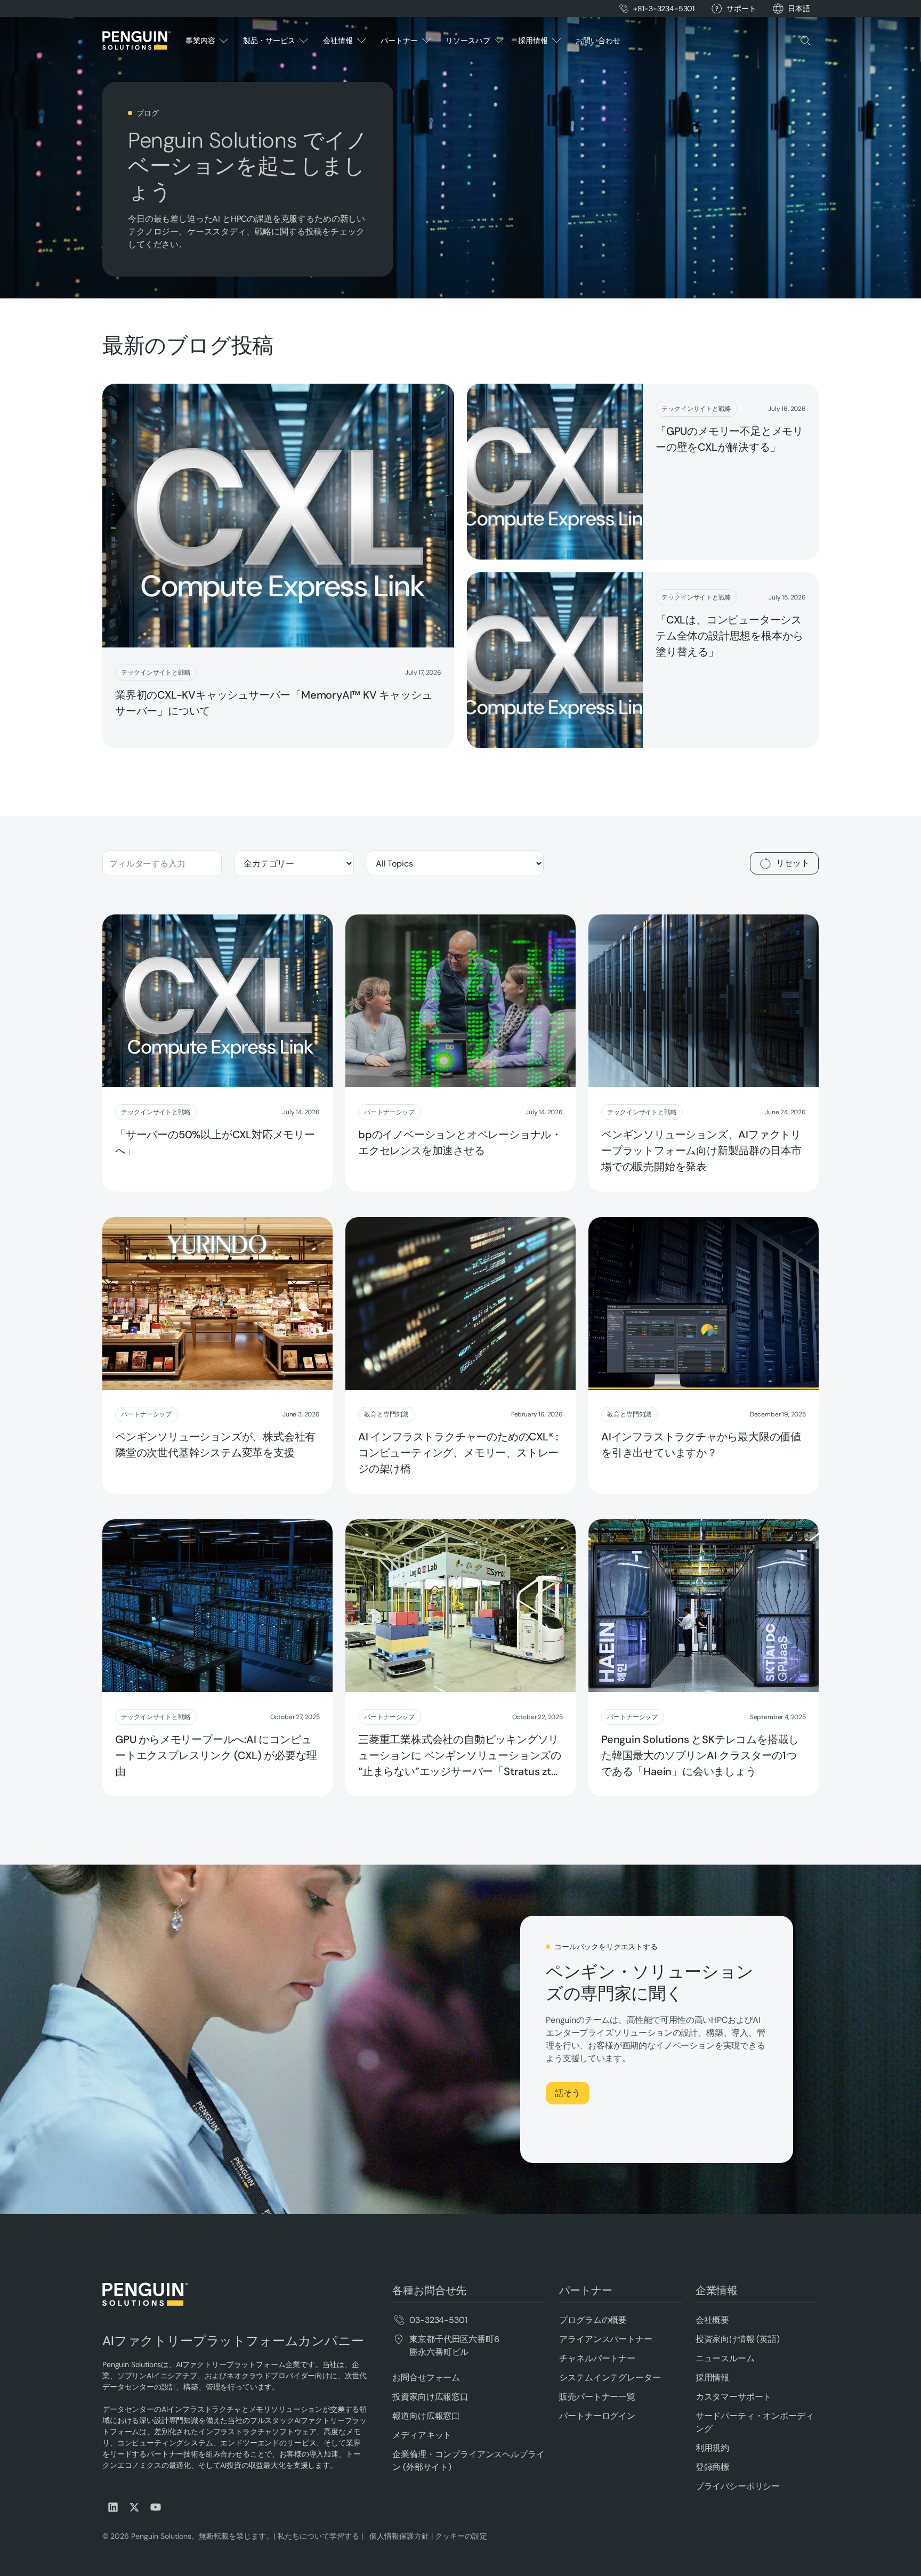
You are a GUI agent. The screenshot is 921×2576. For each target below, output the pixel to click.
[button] (799, 9)
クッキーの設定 (461, 2536)
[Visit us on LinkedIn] (113, 2507)
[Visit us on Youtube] (156, 2507)
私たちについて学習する (317, 2536)
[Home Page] (136, 40)
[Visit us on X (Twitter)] (134, 2507)
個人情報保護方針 (397, 2536)
